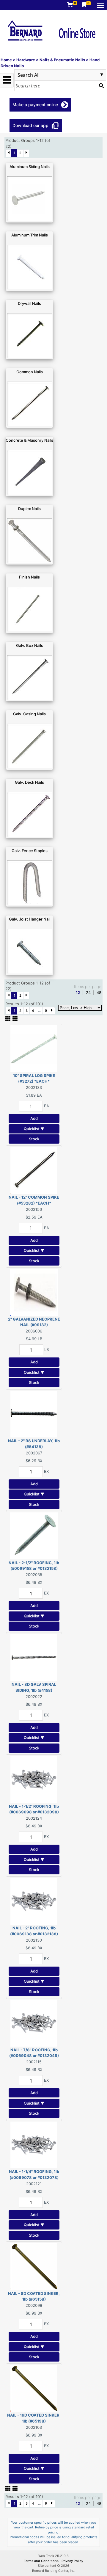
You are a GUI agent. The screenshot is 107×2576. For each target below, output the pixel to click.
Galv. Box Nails (30, 645)
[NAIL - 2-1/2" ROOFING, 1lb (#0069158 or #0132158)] (34, 1535)
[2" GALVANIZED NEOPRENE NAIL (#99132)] (34, 1292)
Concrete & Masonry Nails (29, 440)
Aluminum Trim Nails (30, 235)
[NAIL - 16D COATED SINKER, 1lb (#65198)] (34, 2388)
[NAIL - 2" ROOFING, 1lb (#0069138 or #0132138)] (34, 1901)
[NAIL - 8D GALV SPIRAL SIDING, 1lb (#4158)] (34, 1657)
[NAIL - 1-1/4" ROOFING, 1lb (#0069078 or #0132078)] (34, 2144)
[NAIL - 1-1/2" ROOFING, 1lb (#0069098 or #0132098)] (34, 1779)
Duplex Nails (29, 509)
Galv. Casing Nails (29, 714)
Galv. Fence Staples (30, 851)
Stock (34, 1139)
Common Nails (30, 372)
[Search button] (101, 86)
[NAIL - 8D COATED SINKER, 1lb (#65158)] (34, 2266)
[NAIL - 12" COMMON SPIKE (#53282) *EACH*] (34, 1170)
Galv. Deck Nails (29, 782)
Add (34, 1118)
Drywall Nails (29, 303)
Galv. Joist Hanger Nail (30, 919)
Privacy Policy (72, 2561)
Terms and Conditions (42, 2561)
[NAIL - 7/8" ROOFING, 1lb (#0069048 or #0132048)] (34, 2022)
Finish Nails (29, 577)
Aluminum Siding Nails (30, 167)
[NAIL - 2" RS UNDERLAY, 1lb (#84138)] (34, 1414)
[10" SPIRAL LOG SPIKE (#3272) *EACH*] (34, 1048)
